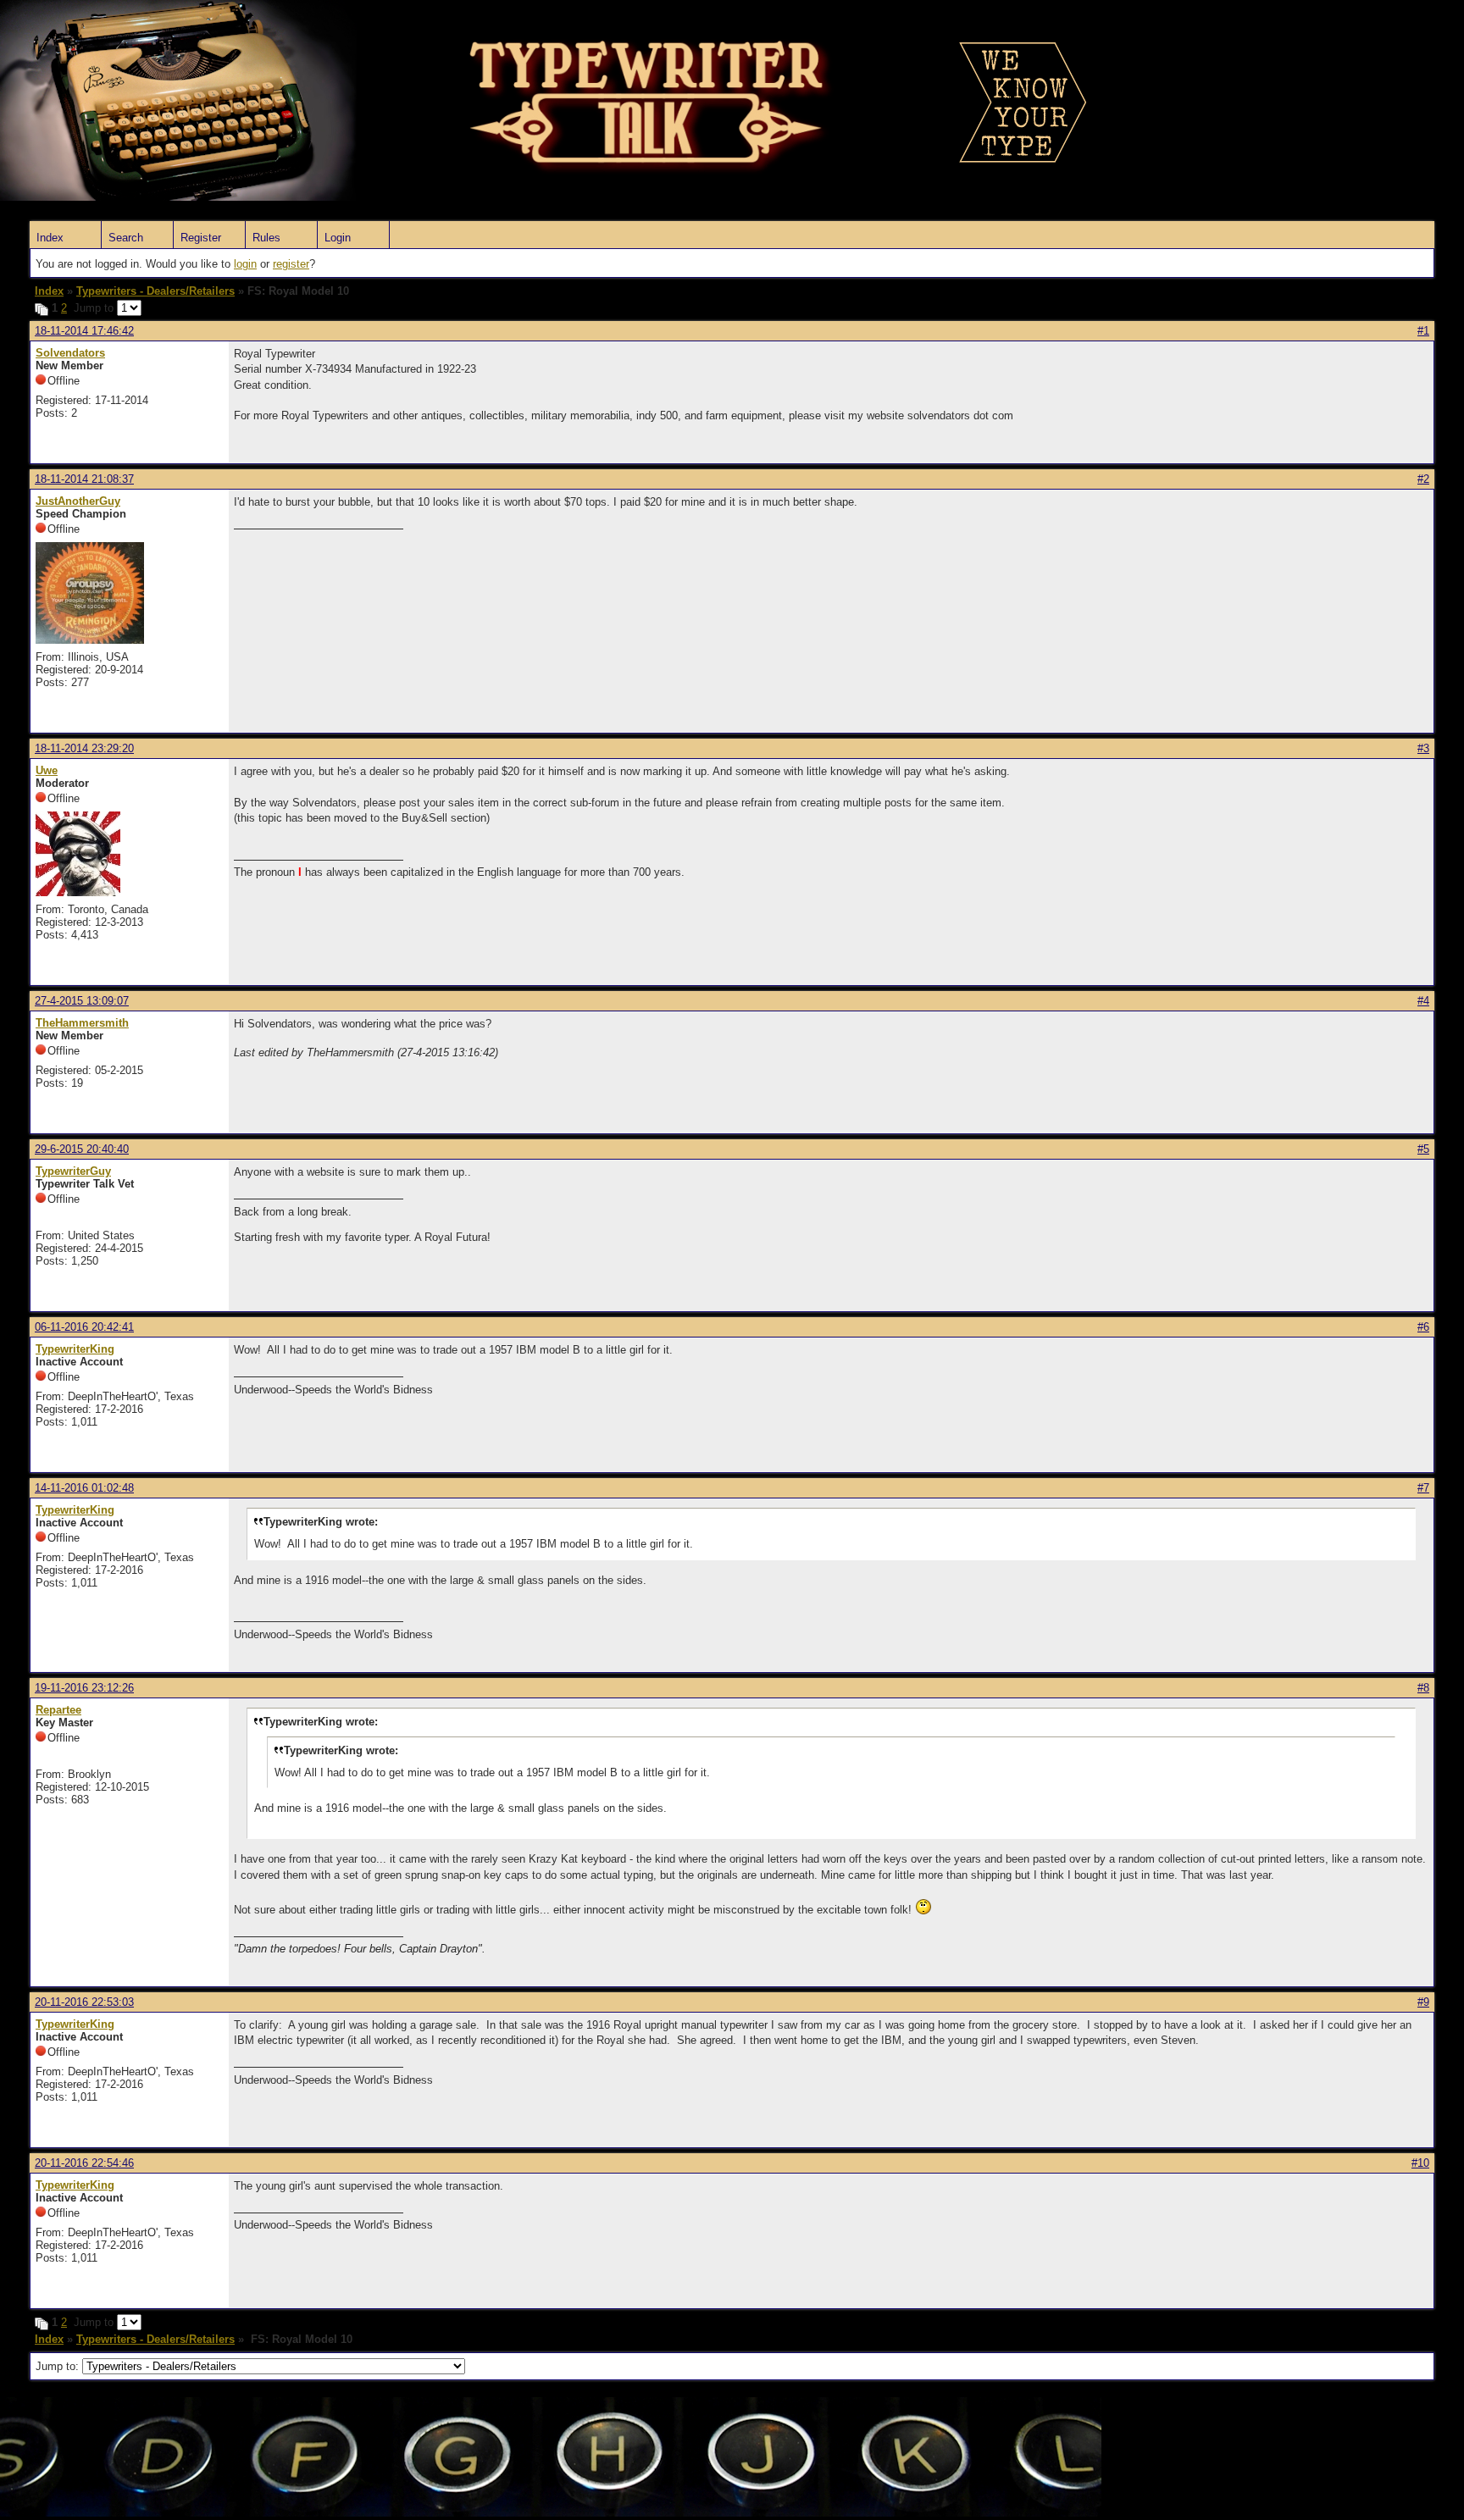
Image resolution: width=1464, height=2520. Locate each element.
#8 (1423, 1688)
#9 (1423, 2002)
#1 (1423, 331)
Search (126, 238)
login (245, 264)
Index (50, 238)
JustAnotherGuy (78, 501)
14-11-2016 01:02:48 (84, 1488)
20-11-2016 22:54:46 (84, 2163)
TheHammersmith (82, 1023)
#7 (1423, 1488)
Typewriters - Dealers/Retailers (155, 291)
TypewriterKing (75, 1349)
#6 (1423, 1327)
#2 (1423, 479)
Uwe (47, 770)
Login (338, 238)
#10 (1420, 2163)
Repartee (58, 1710)
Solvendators (70, 353)
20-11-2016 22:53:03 (84, 2002)
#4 (1423, 1001)
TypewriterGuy (73, 1171)
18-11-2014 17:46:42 (84, 331)
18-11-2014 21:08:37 (84, 479)
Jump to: (59, 2366)
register (291, 264)
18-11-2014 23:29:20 (84, 748)
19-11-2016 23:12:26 (84, 1688)
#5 (1423, 1149)
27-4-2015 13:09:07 (82, 1001)
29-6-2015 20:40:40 (82, 1149)
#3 (1423, 748)
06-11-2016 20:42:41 (84, 1327)
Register (201, 238)
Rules (266, 238)
